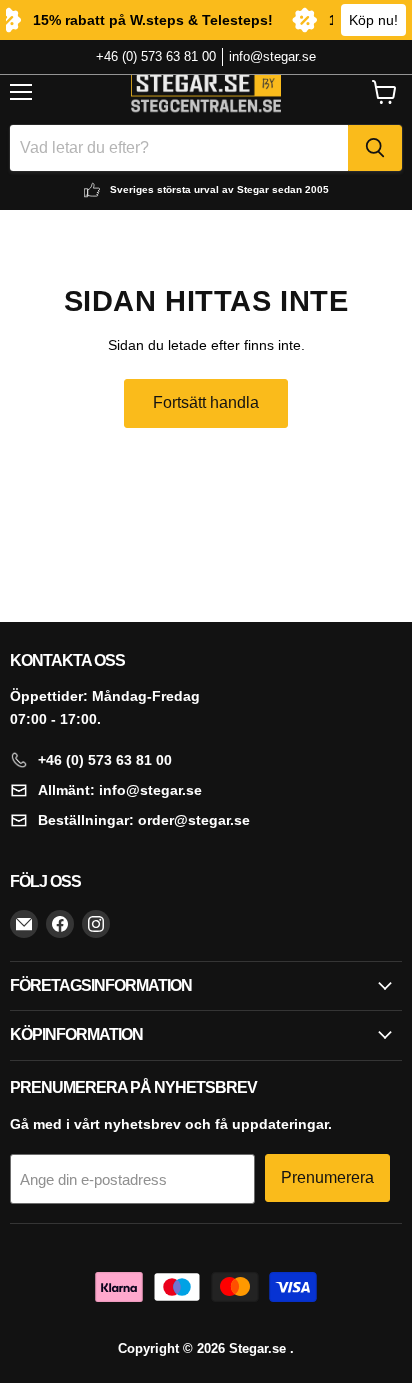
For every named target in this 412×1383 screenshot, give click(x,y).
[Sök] (375, 148)
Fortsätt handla (206, 402)
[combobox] (179, 148)
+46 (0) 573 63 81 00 (156, 56)
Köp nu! (373, 20)
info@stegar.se (272, 56)
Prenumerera (327, 1177)
